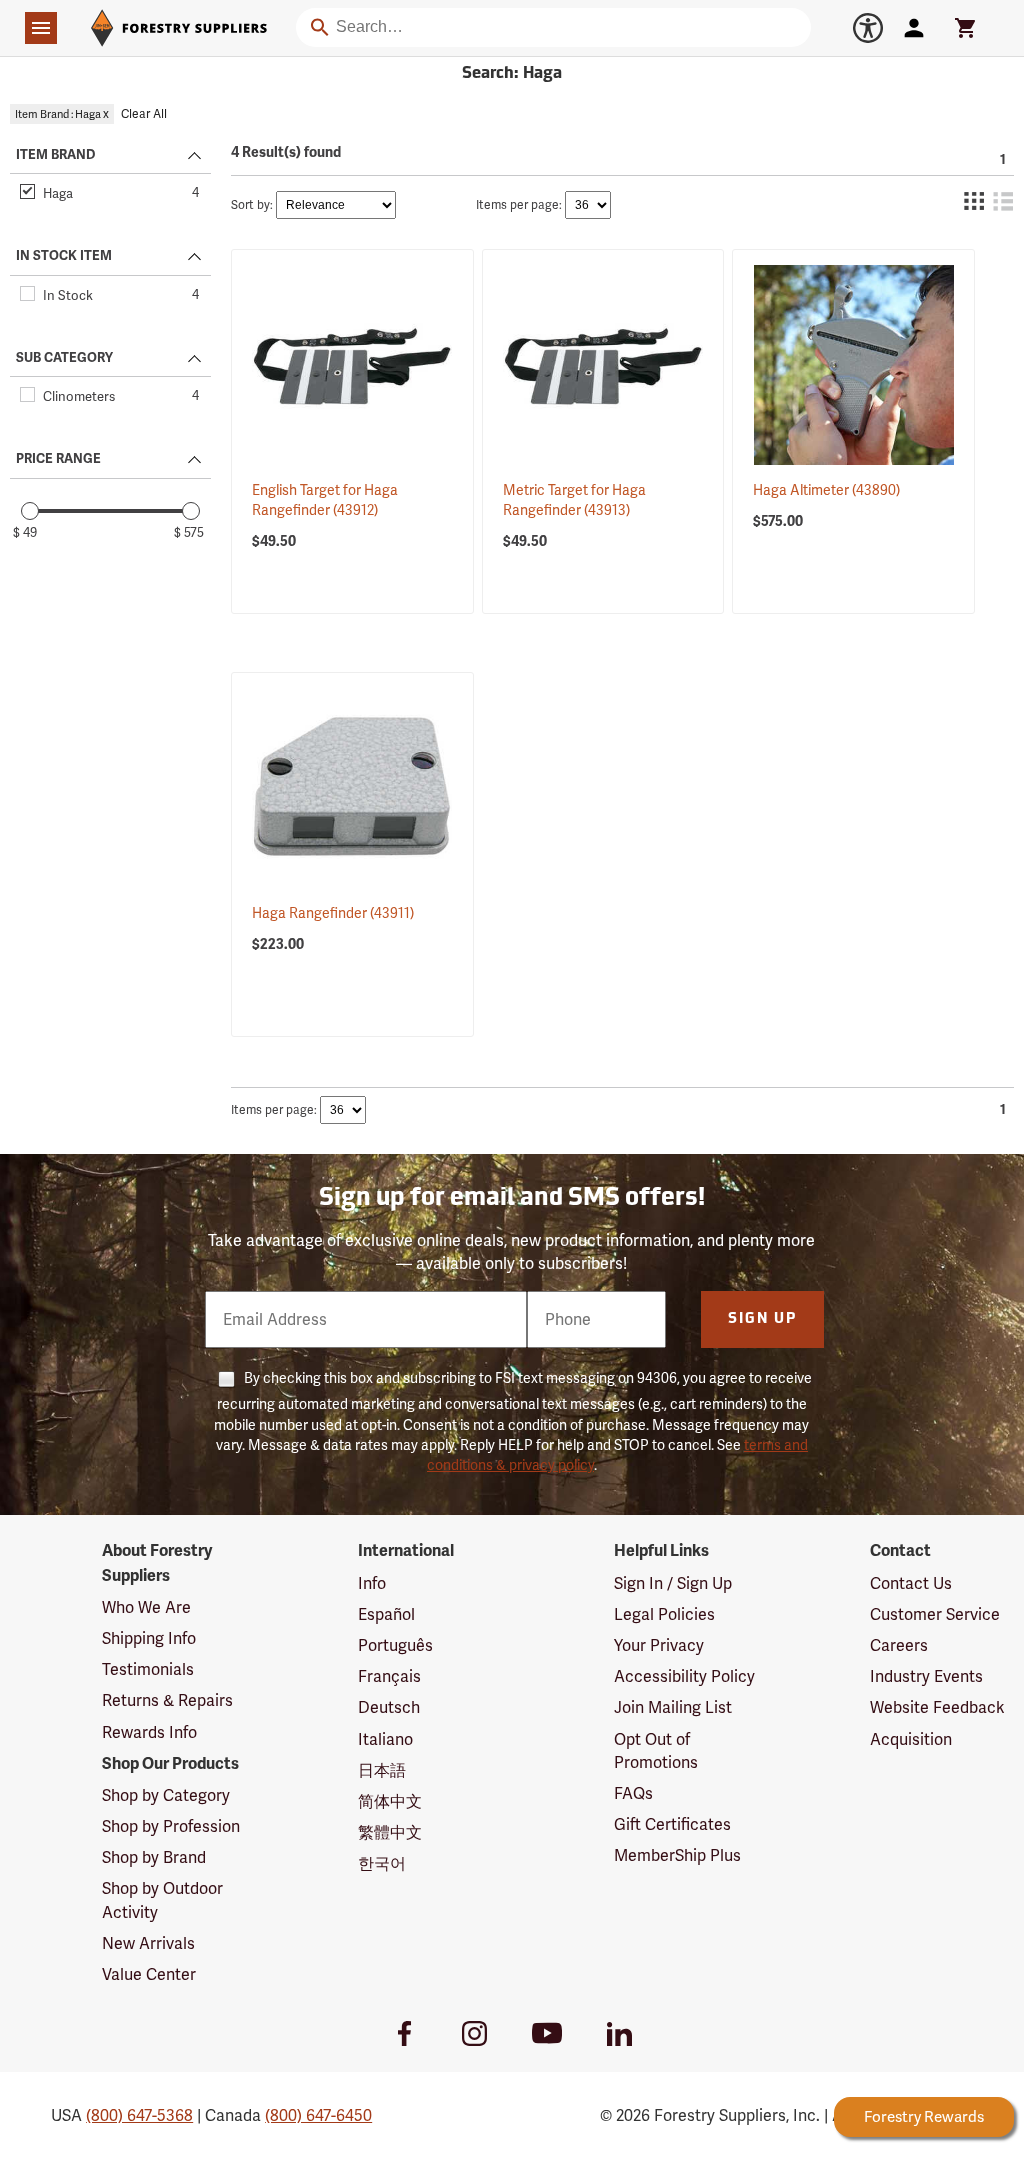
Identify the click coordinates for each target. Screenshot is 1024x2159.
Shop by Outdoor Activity (162, 1900)
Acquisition (911, 1739)
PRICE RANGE (58, 459)
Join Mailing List (673, 1707)
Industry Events (926, 1676)
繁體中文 (390, 1832)
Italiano (385, 1739)
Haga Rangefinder (333, 913)
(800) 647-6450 (318, 2115)
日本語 (382, 1770)
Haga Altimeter (826, 490)
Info (372, 1583)
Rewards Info (149, 1732)
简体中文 (390, 1801)
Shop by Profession (171, 1826)
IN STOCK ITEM (64, 256)
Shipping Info (149, 1638)
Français (389, 1676)
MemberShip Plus (677, 1855)
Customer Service (935, 1614)
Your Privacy (659, 1645)
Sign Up (762, 1319)
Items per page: (519, 205)
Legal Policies (664, 1614)
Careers (899, 1645)
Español (386, 1614)
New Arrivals (148, 1943)
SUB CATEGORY (64, 358)
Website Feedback (937, 1707)
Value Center (149, 1974)
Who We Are (146, 1607)
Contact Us (911, 1583)
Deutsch (389, 1707)
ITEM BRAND (55, 155)
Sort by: (252, 205)
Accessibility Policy (684, 1676)
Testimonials (148, 1669)
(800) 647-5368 (139, 2115)
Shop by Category (166, 1795)
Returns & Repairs (167, 1700)
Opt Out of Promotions (656, 1751)
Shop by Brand (154, 1857)
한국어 (382, 1863)
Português (395, 1645)
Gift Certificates (672, 1824)
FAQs (633, 1793)
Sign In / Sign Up (673, 1583)
